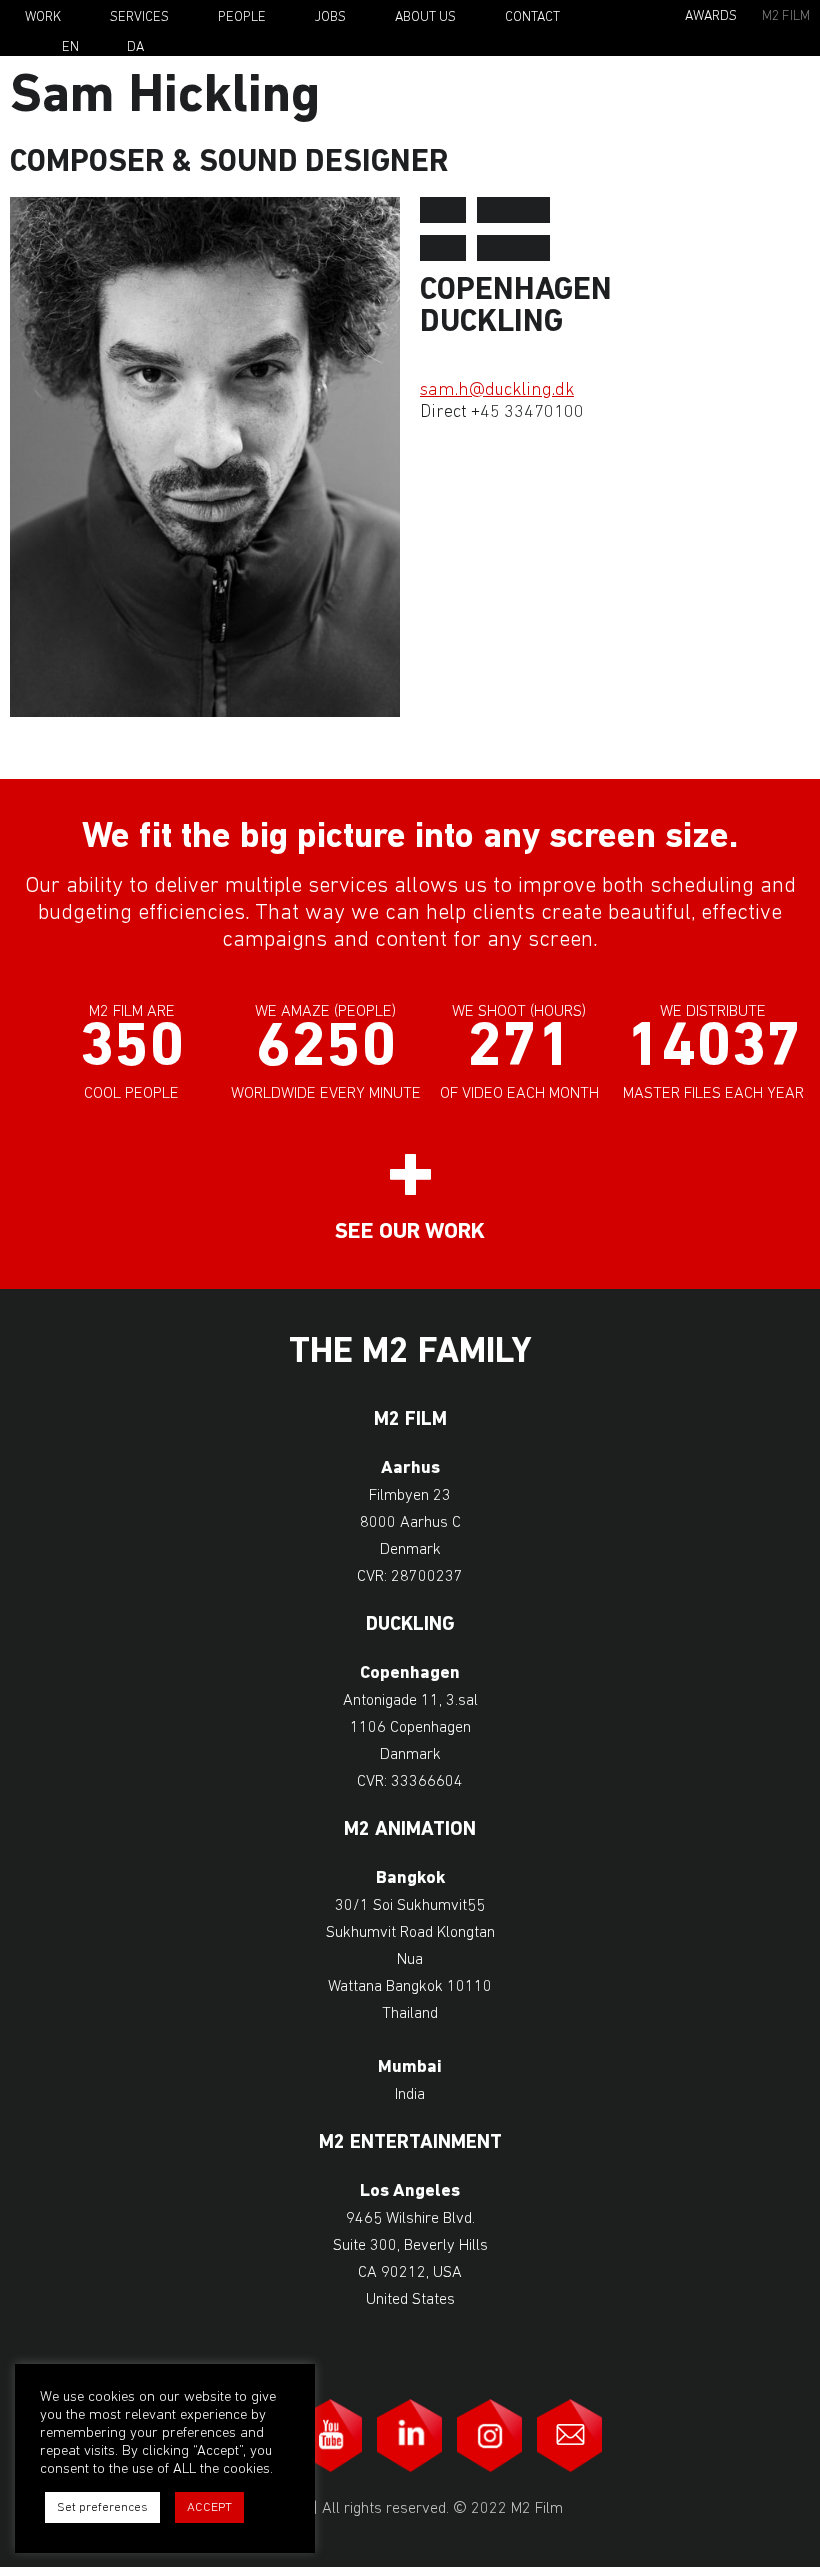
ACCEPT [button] (209, 2507)
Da (135, 48)
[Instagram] (490, 2435)
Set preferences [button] (102, 2507)
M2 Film (786, 16)
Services (139, 17)
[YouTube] (330, 2435)
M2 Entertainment (410, 2143)
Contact (532, 17)
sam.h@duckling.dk (497, 391)
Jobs (330, 17)
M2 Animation (410, 1830)
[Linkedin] (410, 2435)
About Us (425, 17)
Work (43, 17)
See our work (410, 1232)
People (242, 17)
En (70, 48)
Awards (711, 16)
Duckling (410, 1625)
